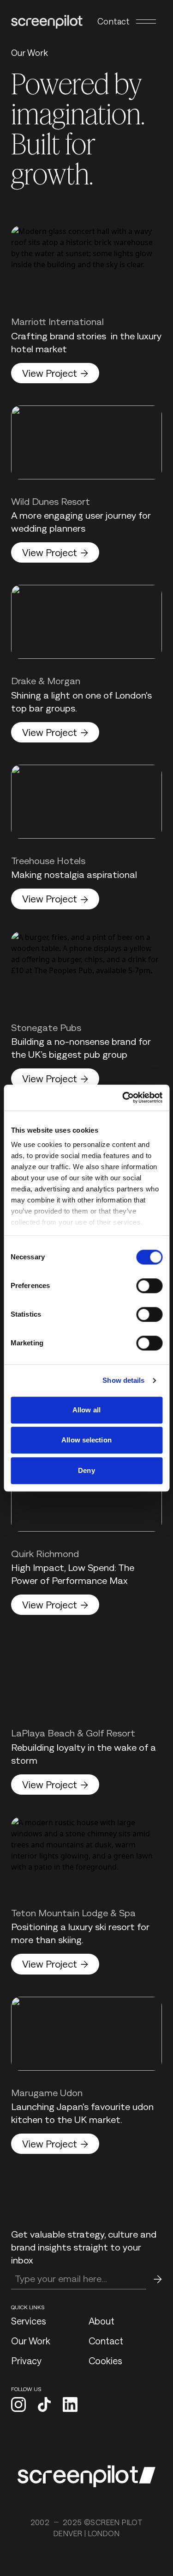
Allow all (86, 1410)
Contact (113, 21)
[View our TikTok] (44, 2405)
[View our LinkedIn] (70, 2405)
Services (29, 2321)
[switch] (149, 1286)
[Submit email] (158, 2279)
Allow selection (86, 1440)
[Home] (47, 22)
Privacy (26, 2361)
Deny (86, 1470)
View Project (50, 373)
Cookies (105, 2361)
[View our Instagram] (18, 2405)
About (101, 2321)
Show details (123, 1380)
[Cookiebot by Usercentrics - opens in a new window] (123, 1098)
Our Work (31, 2341)
